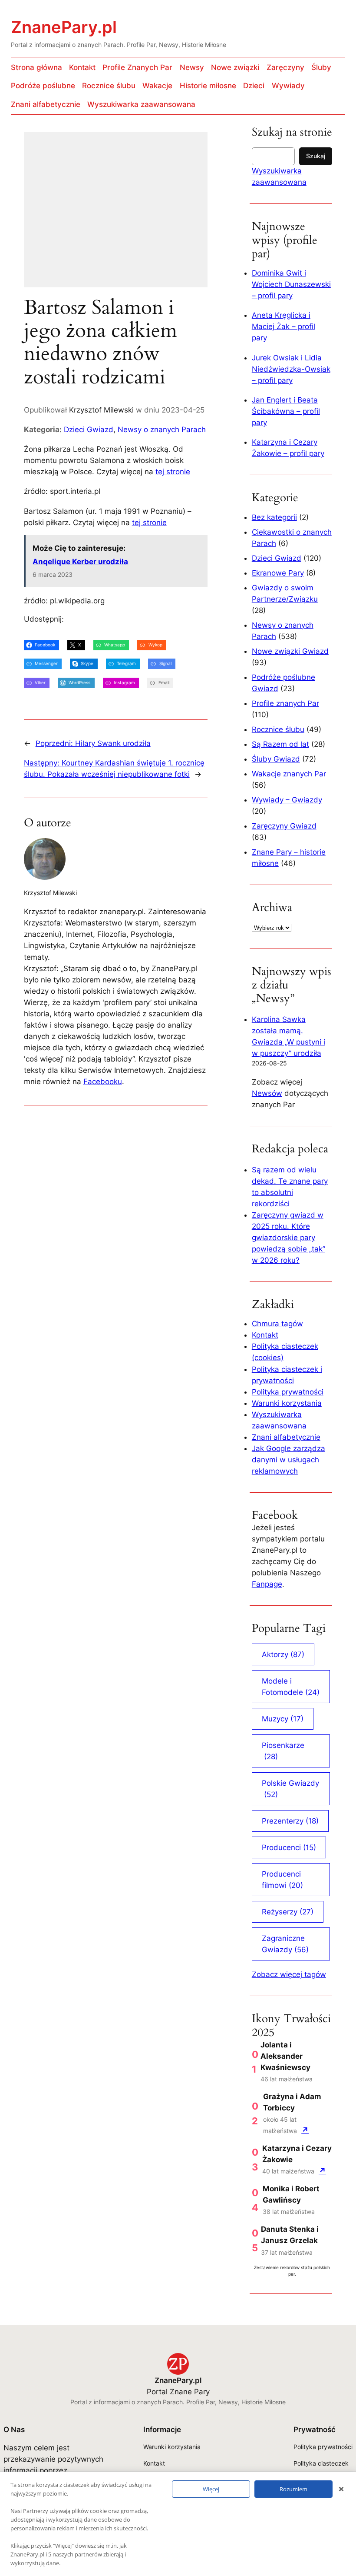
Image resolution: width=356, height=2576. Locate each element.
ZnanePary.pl (64, 27)
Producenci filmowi (282, 1880)
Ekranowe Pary (278, 573)
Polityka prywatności (288, 1392)
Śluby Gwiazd (276, 759)
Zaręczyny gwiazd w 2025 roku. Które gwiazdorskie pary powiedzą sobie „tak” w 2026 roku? (288, 1238)
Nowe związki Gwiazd (290, 651)
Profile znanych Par (285, 703)
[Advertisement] (116, 215)
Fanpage (267, 1584)
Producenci (289, 1847)
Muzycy (283, 1719)
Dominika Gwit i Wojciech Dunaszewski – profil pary (291, 284)
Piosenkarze (283, 1751)
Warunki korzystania (287, 1403)
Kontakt (265, 1335)
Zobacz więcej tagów (289, 1974)
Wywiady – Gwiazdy (287, 800)
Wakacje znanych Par (289, 774)
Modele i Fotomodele (291, 1687)
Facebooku (103, 1082)
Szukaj (316, 156)
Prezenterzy (290, 1821)
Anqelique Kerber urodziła (80, 562)
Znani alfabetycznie (286, 1437)
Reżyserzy (288, 1912)
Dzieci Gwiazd (89, 429)
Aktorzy (283, 1654)
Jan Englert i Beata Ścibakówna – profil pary (286, 411)
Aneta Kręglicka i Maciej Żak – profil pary (283, 326)
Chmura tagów (277, 1324)
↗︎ (305, 2130)
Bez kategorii (274, 517)
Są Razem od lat (280, 744)
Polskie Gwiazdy (290, 1789)
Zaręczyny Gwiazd (284, 826)
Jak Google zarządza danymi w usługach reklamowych (288, 1460)
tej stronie (173, 472)
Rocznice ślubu (278, 729)
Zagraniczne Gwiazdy (285, 1944)
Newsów (267, 1093)
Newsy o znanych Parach (162, 429)
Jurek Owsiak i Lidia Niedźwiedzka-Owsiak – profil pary (291, 369)
